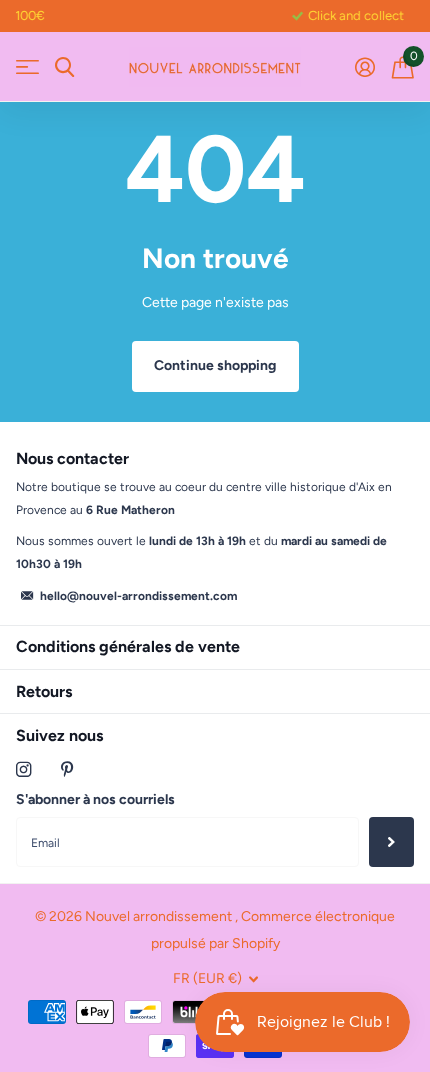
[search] (64, 67)
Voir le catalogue (27, 67)
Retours (44, 691)
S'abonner (391, 842)
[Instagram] (23, 769)
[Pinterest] (67, 769)
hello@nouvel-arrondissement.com (138, 596)
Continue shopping (215, 365)
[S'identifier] (364, 67)
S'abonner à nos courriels (95, 799)
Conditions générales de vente (128, 646)
